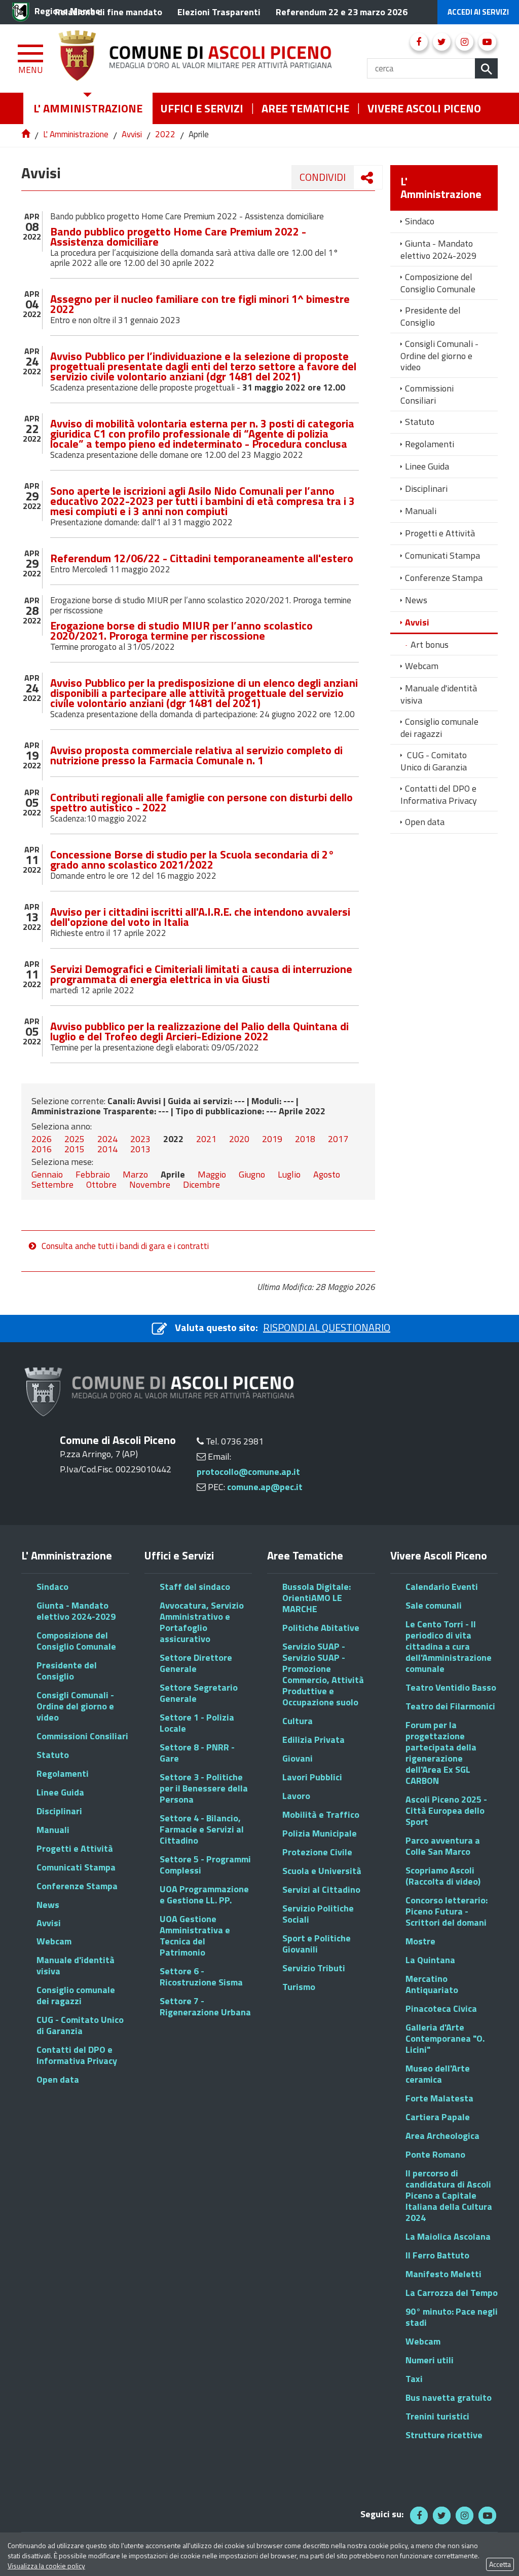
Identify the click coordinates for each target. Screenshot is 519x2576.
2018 (305, 1139)
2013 (140, 1149)
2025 (75, 1139)
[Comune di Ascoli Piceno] (213, 58)
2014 (107, 1149)
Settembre (52, 1184)
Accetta (500, 2564)
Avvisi (132, 134)
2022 (165, 134)
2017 (338, 1139)
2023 (140, 1139)
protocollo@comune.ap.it (248, 1472)
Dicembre (201, 1184)
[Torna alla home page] (27, 134)
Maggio (212, 1174)
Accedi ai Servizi (478, 12)
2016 (42, 1149)
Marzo (135, 1174)
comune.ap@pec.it (265, 1487)
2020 (239, 1139)
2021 (206, 1139)
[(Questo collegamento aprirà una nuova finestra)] (419, 42)
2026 (42, 1139)
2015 (75, 1149)
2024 (107, 1139)
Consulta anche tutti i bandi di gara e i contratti (125, 1246)
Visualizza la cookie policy (46, 2566)
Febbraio (93, 1174)
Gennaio (47, 1174)
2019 (272, 1139)
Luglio (289, 1174)
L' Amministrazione (76, 134)
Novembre (150, 1184)
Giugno (252, 1174)
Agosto (327, 1174)
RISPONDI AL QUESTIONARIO (327, 1327)
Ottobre (101, 1184)
